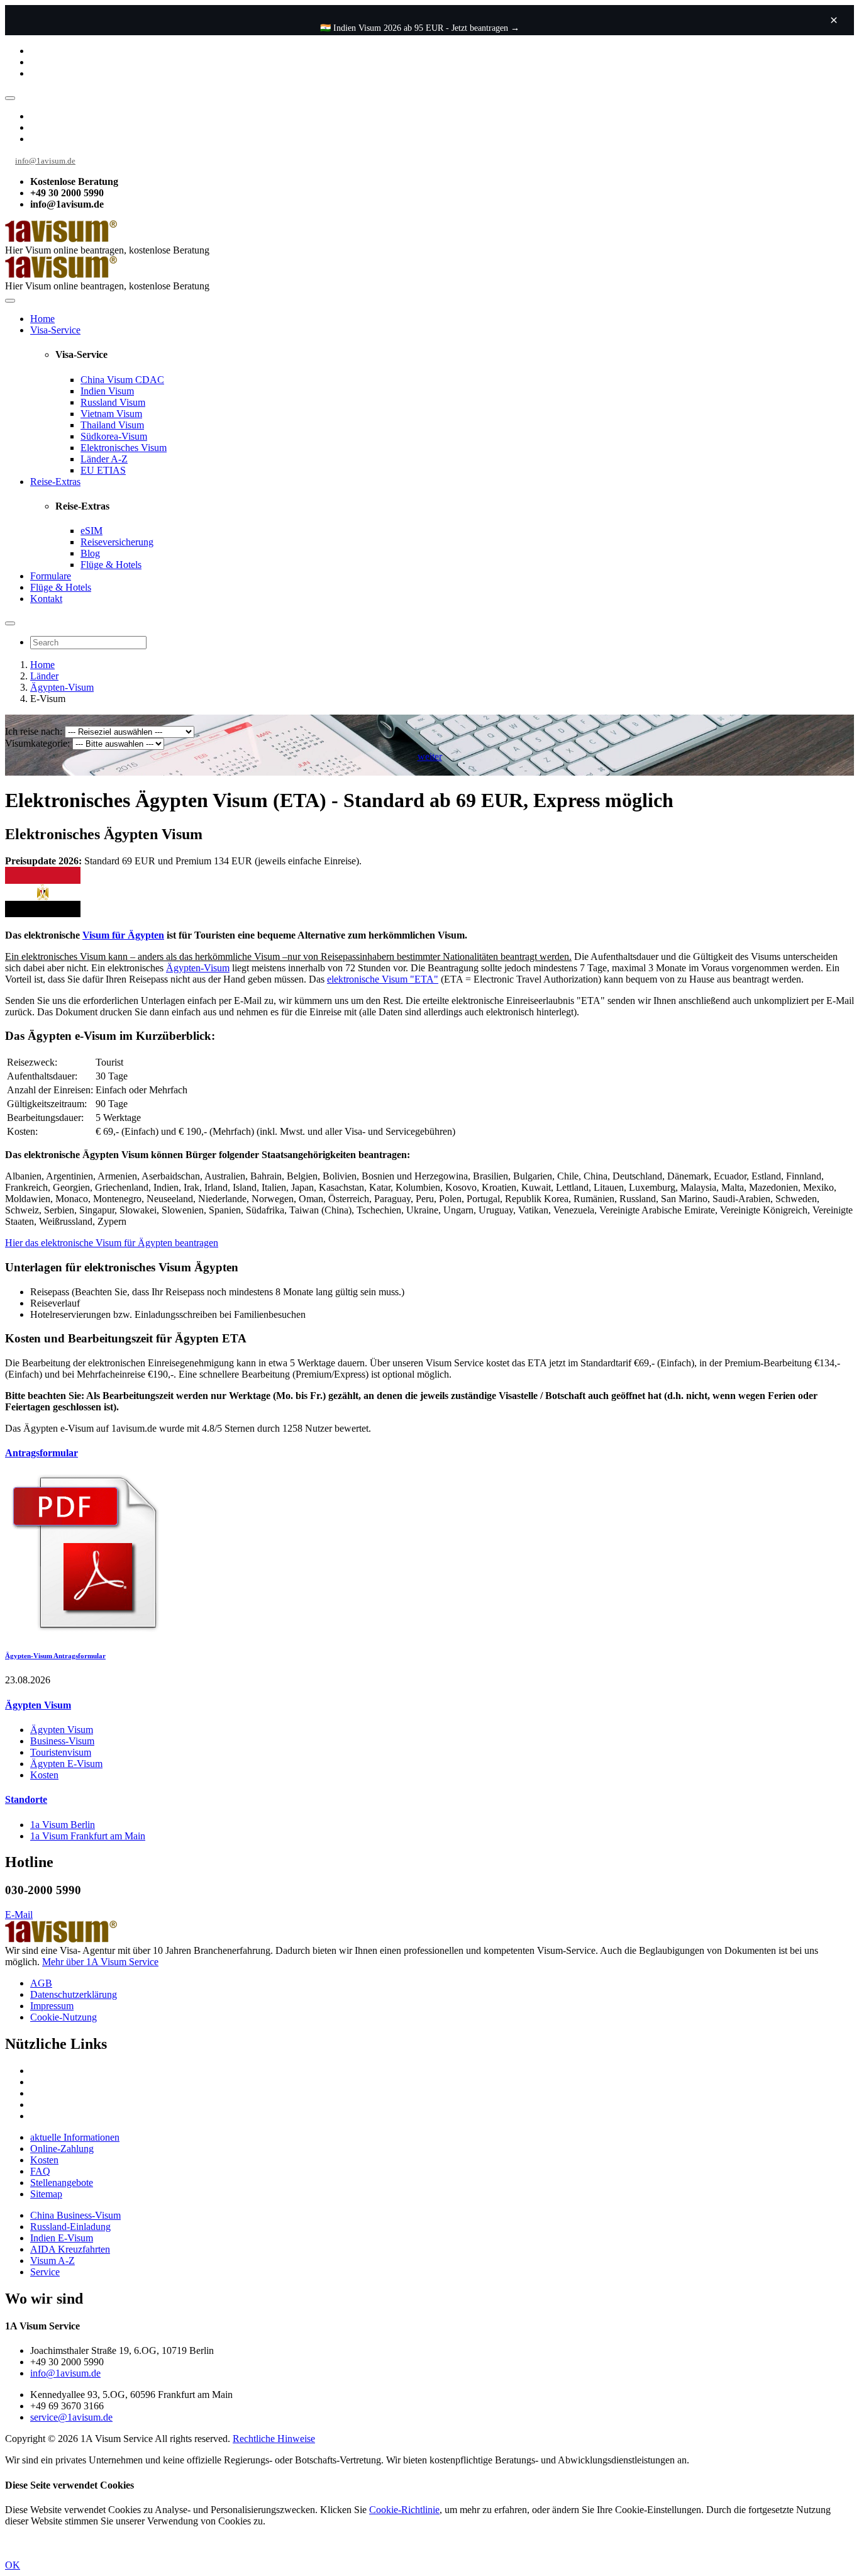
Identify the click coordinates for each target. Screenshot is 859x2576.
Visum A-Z (53, 2261)
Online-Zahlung (62, 2149)
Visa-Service (55, 330)
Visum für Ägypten (123, 935)
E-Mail (19, 1915)
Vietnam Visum (111, 414)
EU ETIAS (103, 470)
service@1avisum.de (71, 2417)
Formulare (51, 576)
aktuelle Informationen (75, 2137)
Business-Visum (62, 1741)
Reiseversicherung (117, 542)
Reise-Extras (55, 482)
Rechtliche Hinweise (274, 2439)
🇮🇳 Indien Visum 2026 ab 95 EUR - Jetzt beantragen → (420, 28)
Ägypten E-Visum (66, 1764)
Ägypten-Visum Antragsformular (55, 1656)
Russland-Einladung (70, 2227)
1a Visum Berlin (63, 1825)
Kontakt (46, 599)
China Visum (122, 380)
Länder (44, 676)
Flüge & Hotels (111, 565)
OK (13, 2565)
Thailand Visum (112, 425)
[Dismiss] (834, 20)
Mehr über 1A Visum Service (100, 1962)
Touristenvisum (61, 1752)
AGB (41, 1983)
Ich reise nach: (34, 731)
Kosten (44, 1775)
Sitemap (46, 2194)
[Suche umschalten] (10, 623)
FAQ (40, 2171)
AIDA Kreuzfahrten (70, 2249)
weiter (430, 756)
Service (45, 2272)
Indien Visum (107, 391)
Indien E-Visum (62, 2238)
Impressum (52, 2006)
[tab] (429, 1453)
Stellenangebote (62, 2183)
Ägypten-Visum (62, 687)
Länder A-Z (104, 459)
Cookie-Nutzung (64, 2017)
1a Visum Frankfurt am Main (88, 1836)
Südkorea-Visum (114, 436)
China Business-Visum (75, 2215)
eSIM (91, 531)
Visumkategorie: (37, 743)
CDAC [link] (150, 380)
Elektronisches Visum (124, 448)
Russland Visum (113, 402)
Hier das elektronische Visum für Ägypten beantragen (112, 1243)
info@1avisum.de (45, 161)
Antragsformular (42, 1453)
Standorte (26, 1799)
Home (42, 319)
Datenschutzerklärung (74, 1994)
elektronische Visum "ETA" (383, 979)
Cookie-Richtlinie (404, 2510)
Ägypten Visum (38, 1705)
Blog (90, 553)
